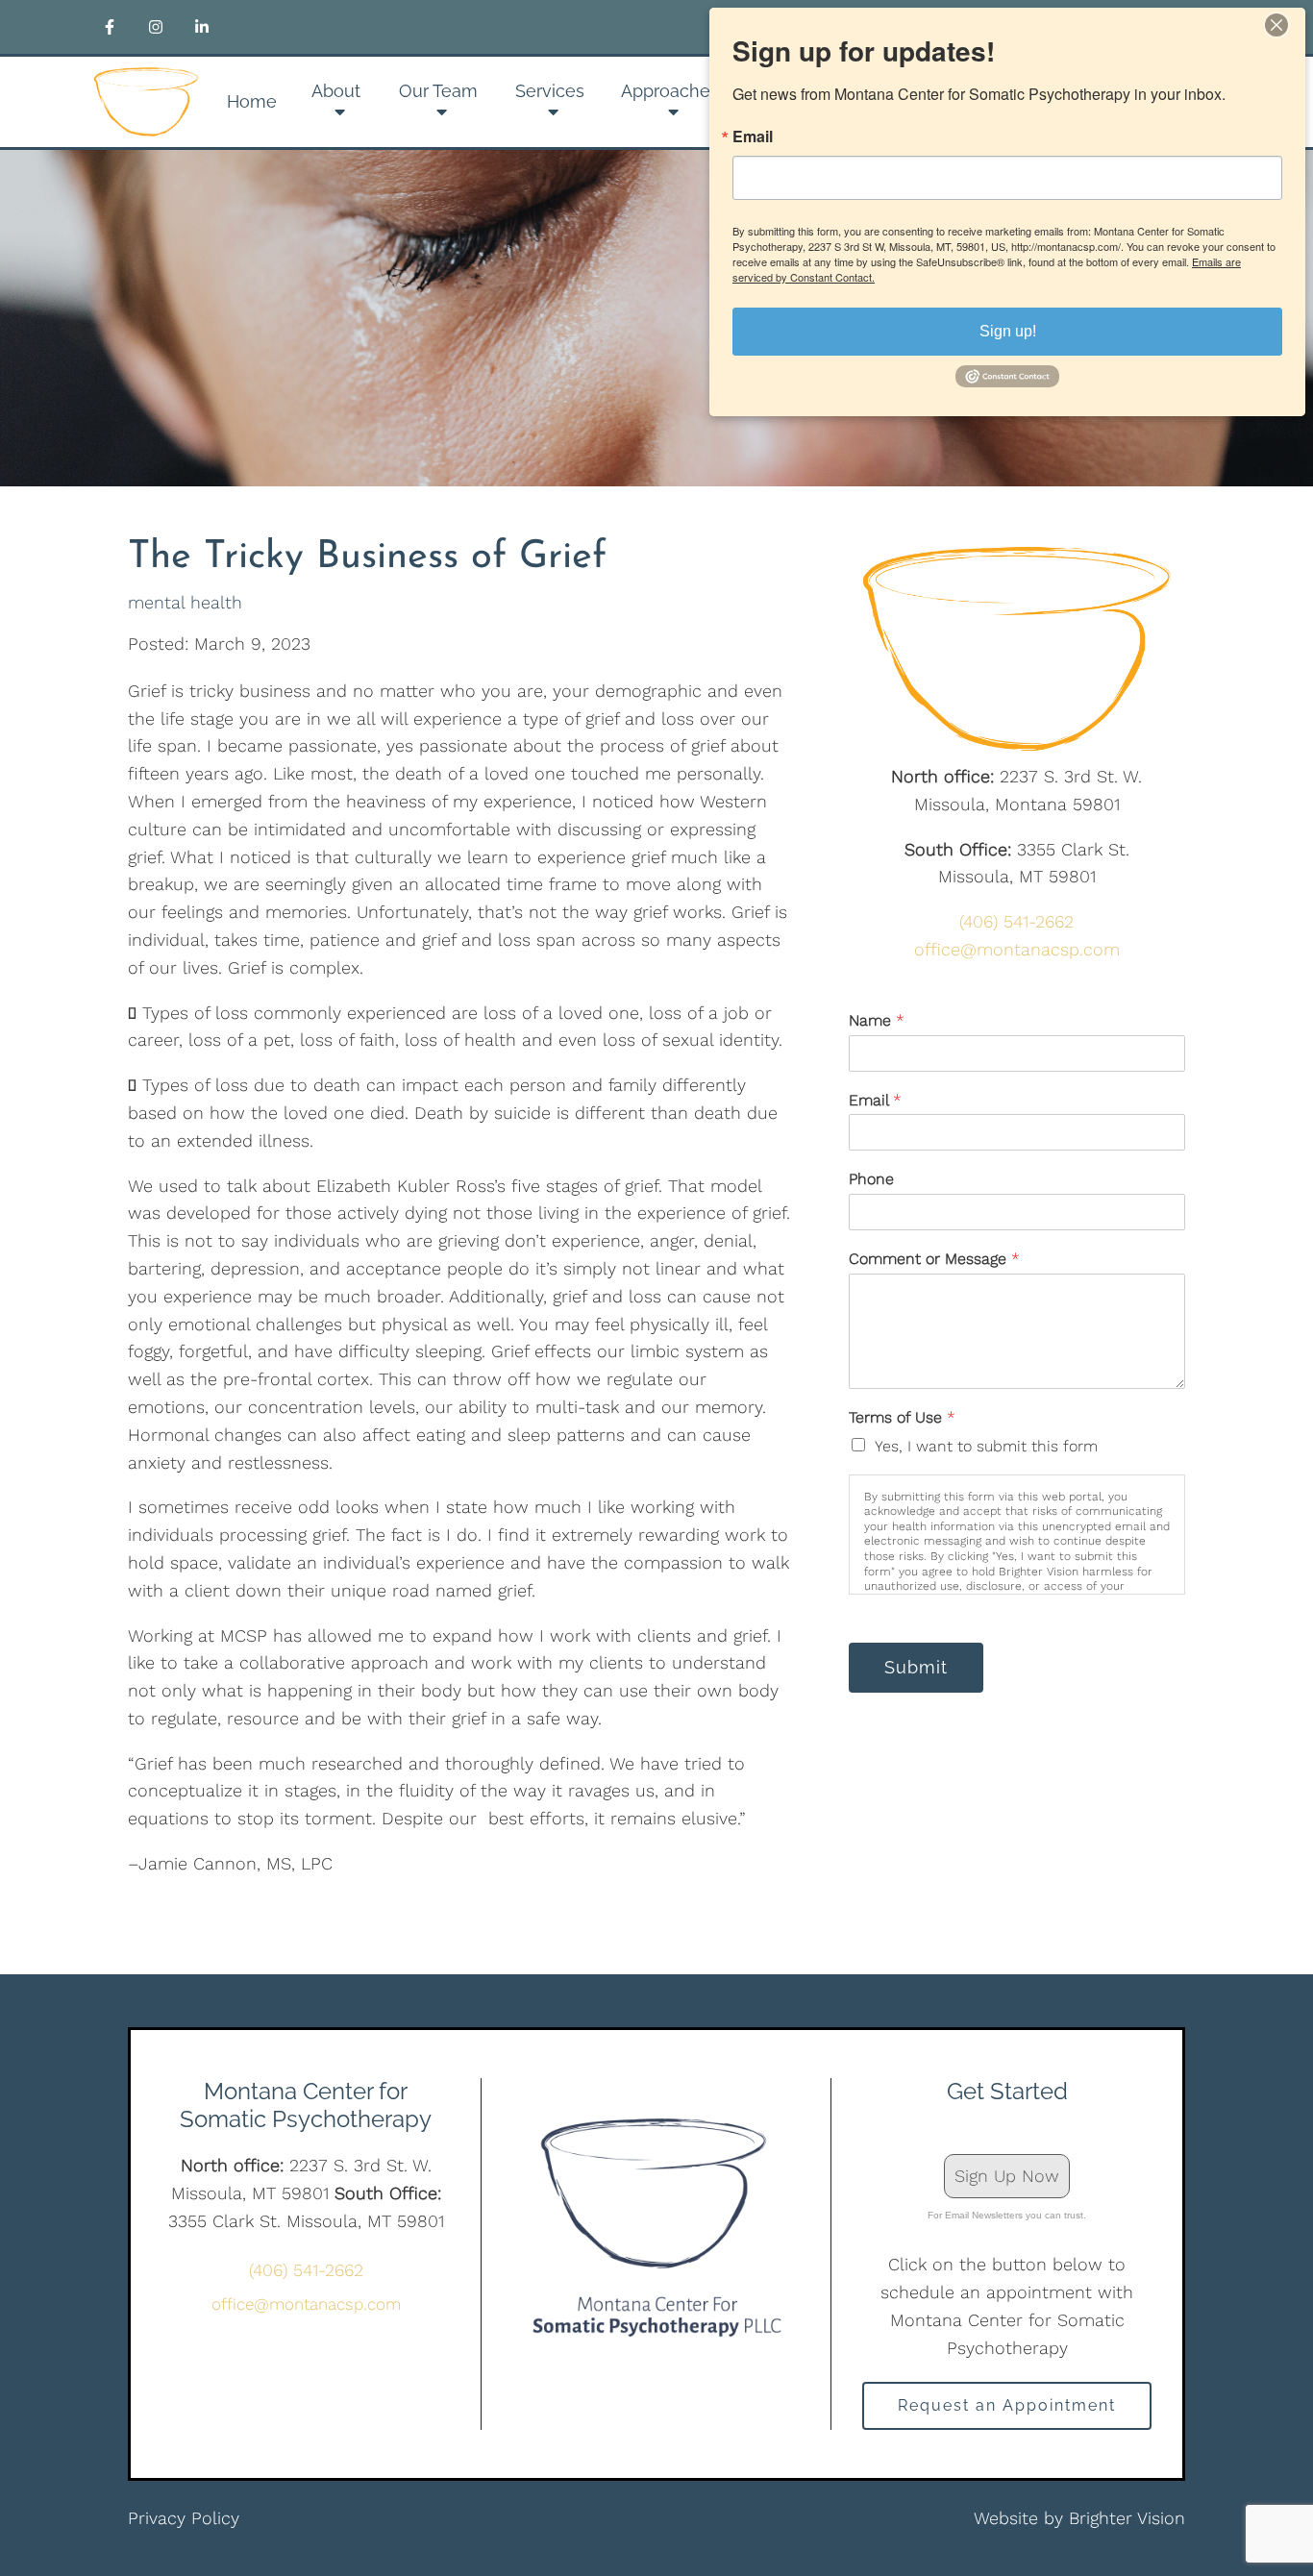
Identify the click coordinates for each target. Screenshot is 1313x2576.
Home (252, 101)
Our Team (438, 91)
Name (877, 1020)
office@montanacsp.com (1017, 949)
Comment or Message (934, 1259)
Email (875, 1100)
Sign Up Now (1007, 2176)
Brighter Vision (1127, 2518)
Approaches (670, 91)
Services (550, 91)
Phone (871, 1179)
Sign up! (1008, 331)
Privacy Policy (184, 2518)
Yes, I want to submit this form (986, 1446)
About (336, 91)
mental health (185, 603)
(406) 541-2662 (1016, 921)
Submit (916, 1667)
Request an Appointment (1007, 2405)
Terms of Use (902, 1417)
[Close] (1288, 25)
